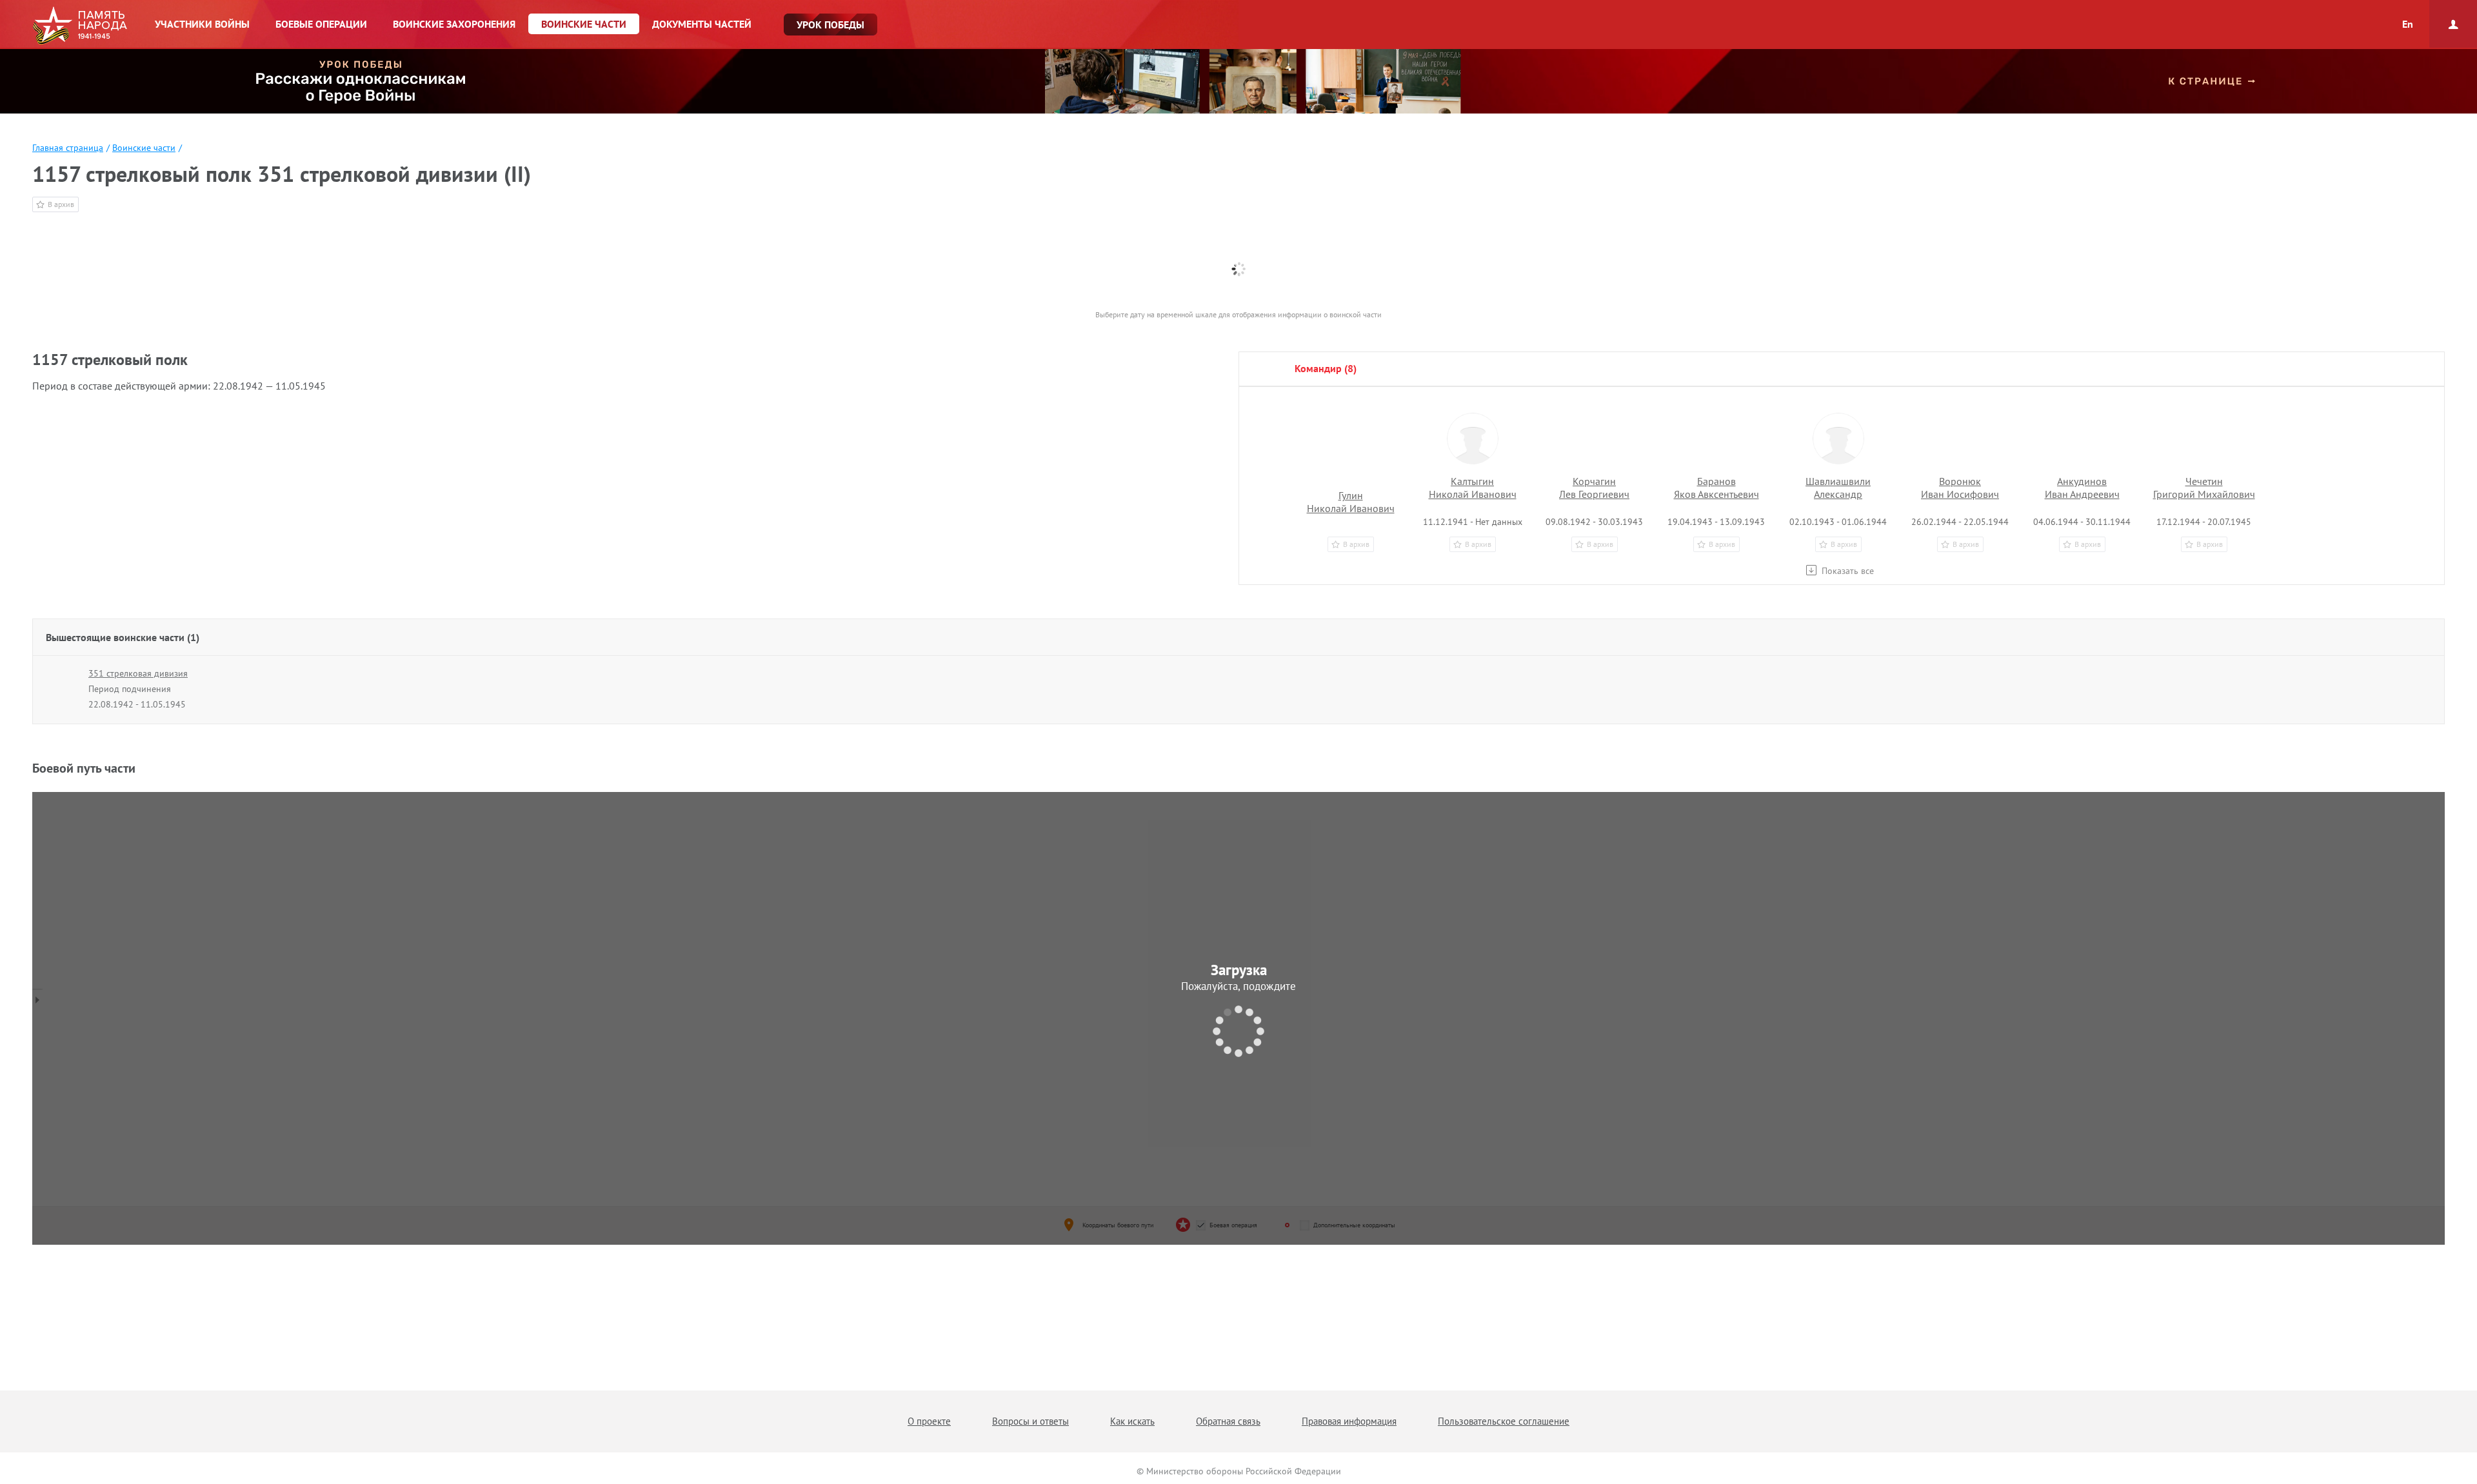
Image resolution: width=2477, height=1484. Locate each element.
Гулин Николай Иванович (1351, 502)
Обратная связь (1228, 1421)
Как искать (1132, 1421)
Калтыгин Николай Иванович (1473, 488)
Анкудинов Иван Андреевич (2082, 488)
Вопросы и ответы (1030, 1421)
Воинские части (144, 148)
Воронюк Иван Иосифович (1960, 488)
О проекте (929, 1421)
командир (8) (1326, 368)
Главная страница (68, 148)
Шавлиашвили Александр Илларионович (1838, 494)
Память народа (80, 26)
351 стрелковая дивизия (138, 673)
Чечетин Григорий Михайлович (2204, 488)
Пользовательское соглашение (1504, 1421)
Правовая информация (1349, 1421)
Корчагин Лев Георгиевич (1594, 488)
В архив (61, 204)
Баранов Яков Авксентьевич (1716, 488)
